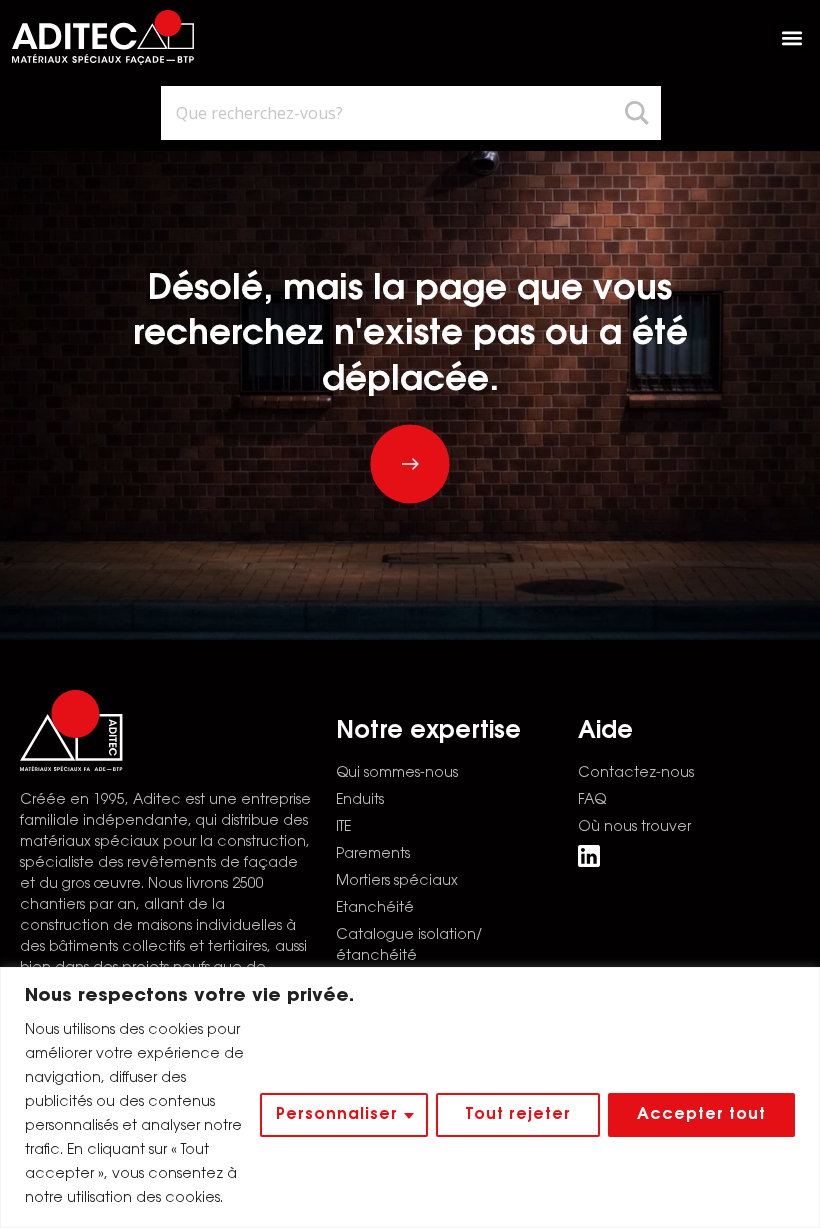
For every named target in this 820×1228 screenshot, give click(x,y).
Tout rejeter (518, 1115)
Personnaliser (337, 1115)
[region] (410, 1097)
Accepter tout (701, 1115)
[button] (791, 37)
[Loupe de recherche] (640, 113)
